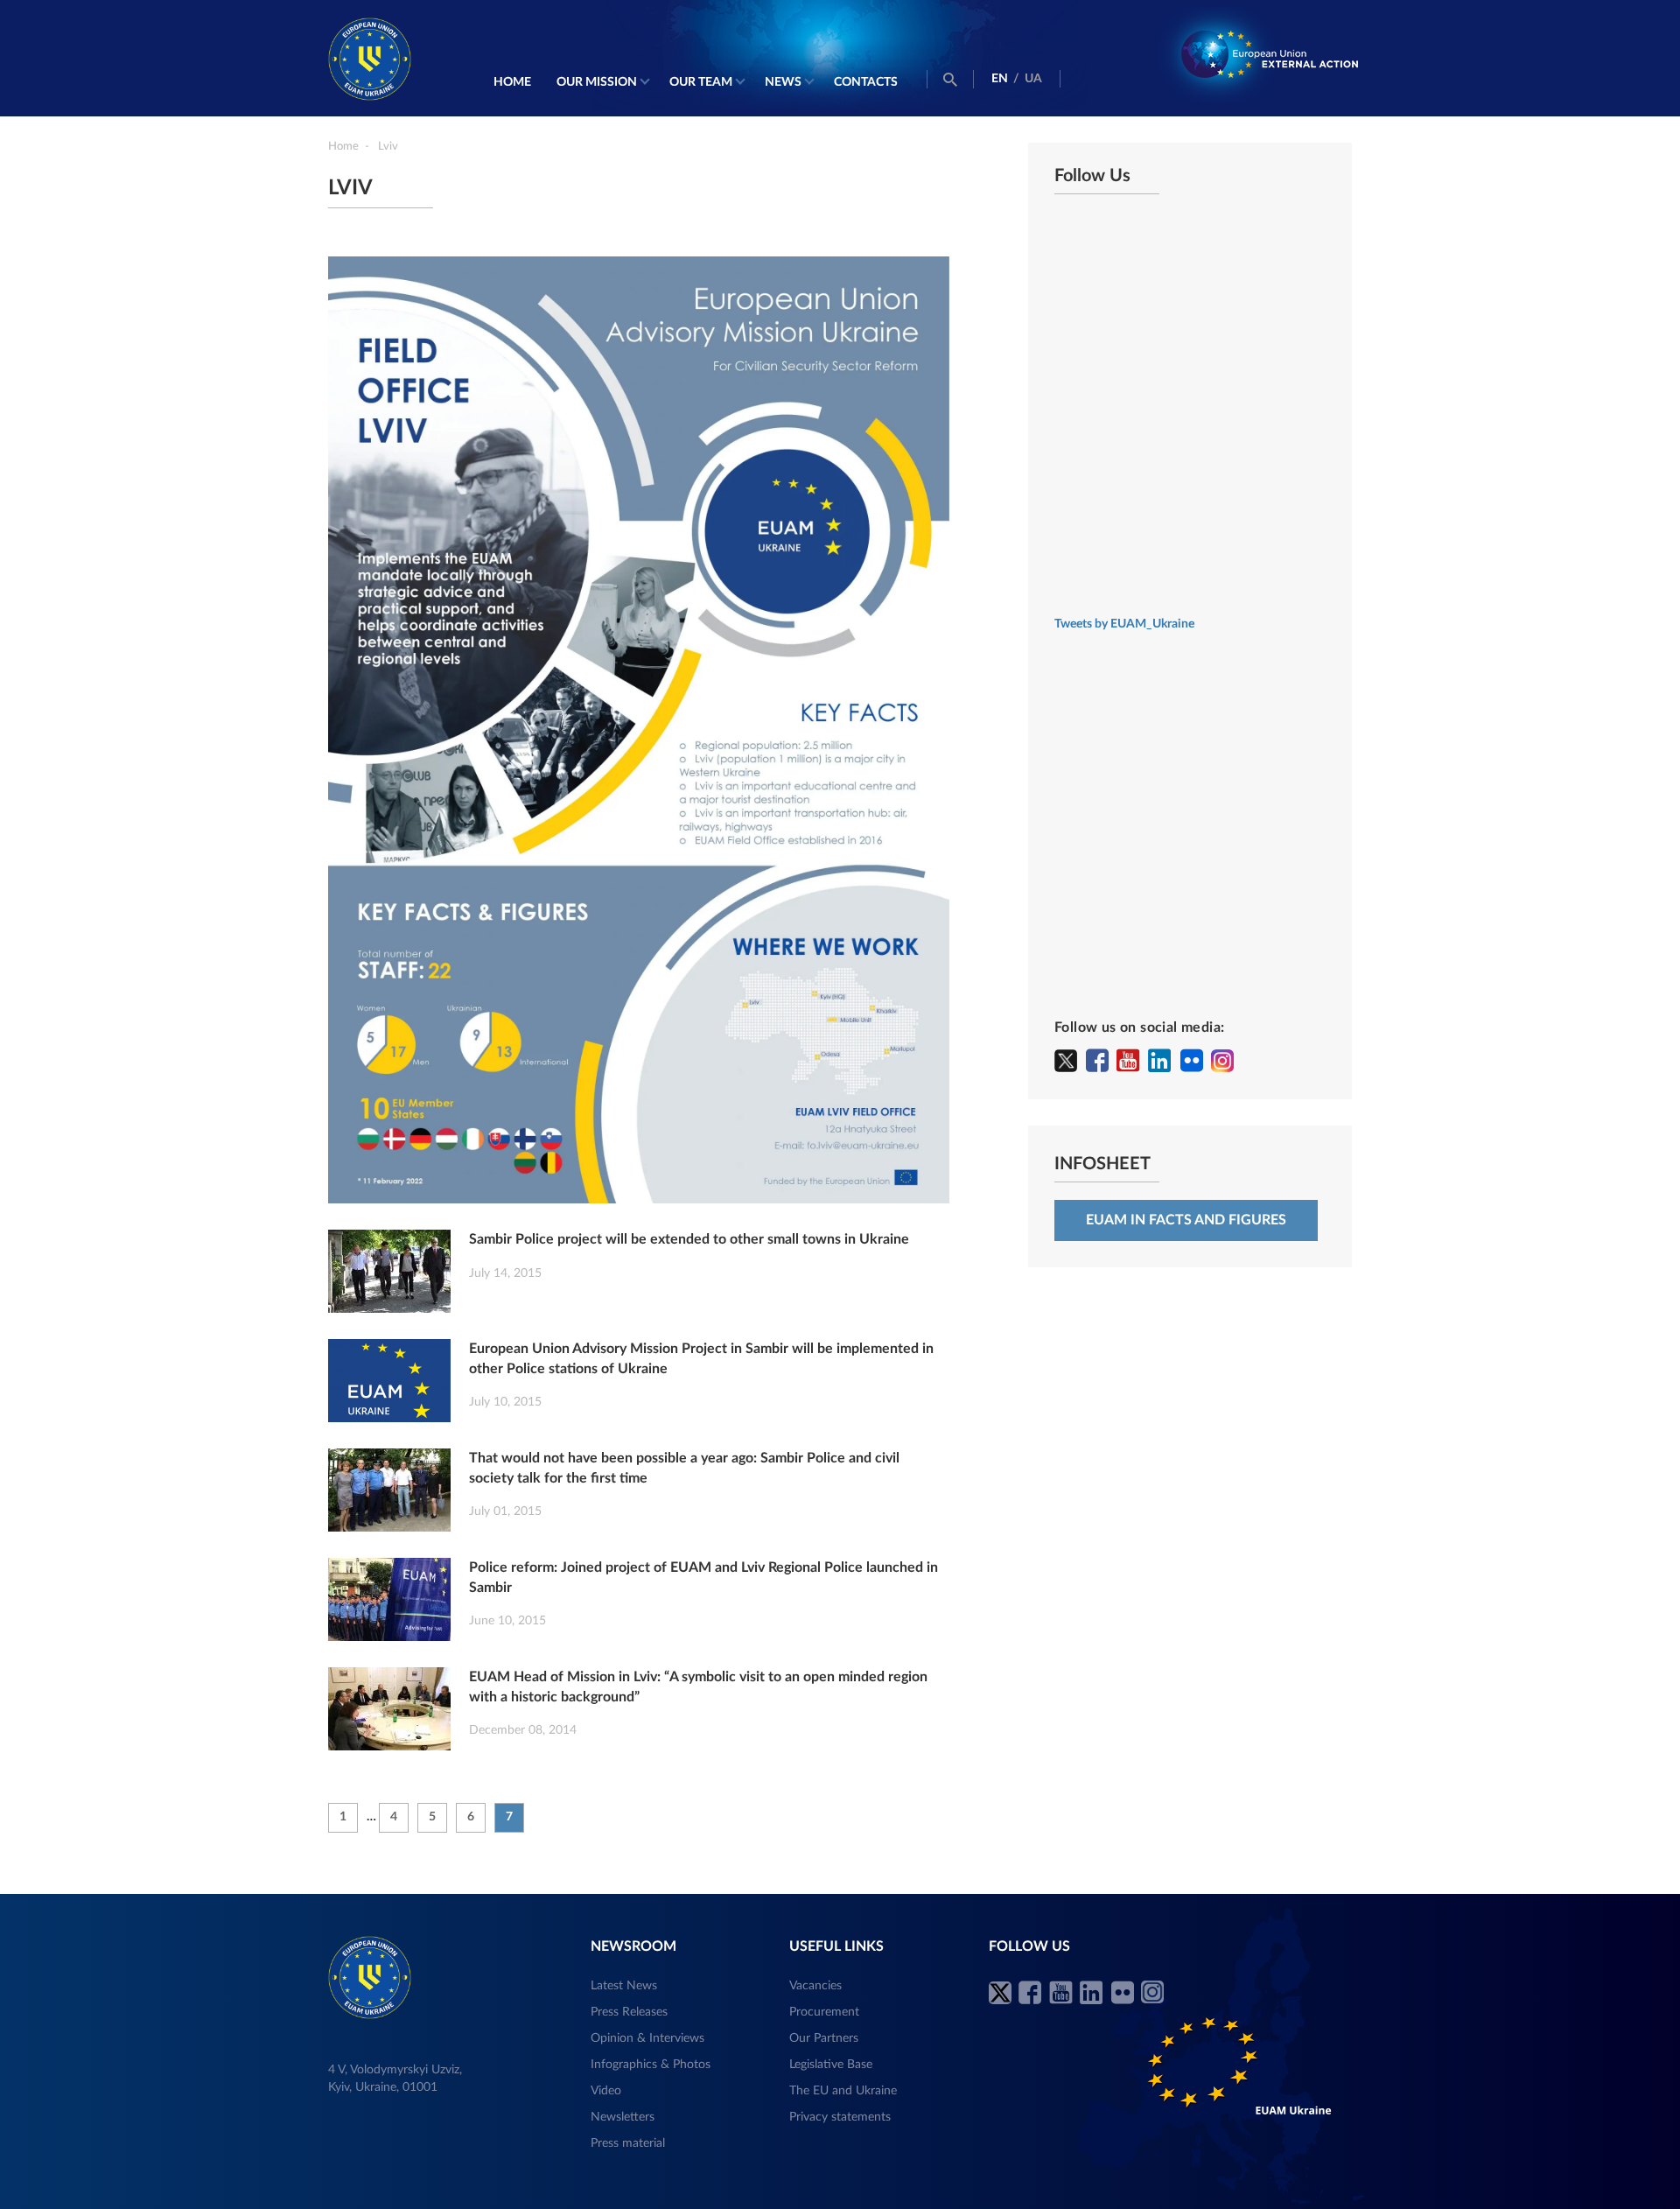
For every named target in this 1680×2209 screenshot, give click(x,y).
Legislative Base (831, 2065)
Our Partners (824, 2038)
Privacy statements (840, 2117)
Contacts (866, 82)
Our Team (701, 82)
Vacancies (815, 1986)
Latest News (624, 1986)
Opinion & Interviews (647, 2038)
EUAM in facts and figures (1186, 1220)
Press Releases (629, 2012)
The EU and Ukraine (843, 2091)
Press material (628, 2143)
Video (606, 2091)
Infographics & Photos (651, 2065)
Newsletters (623, 2117)
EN (1000, 79)
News (783, 82)
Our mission (597, 82)
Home (512, 82)
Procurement (824, 2012)
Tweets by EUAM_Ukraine (1124, 624)
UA (1033, 79)
